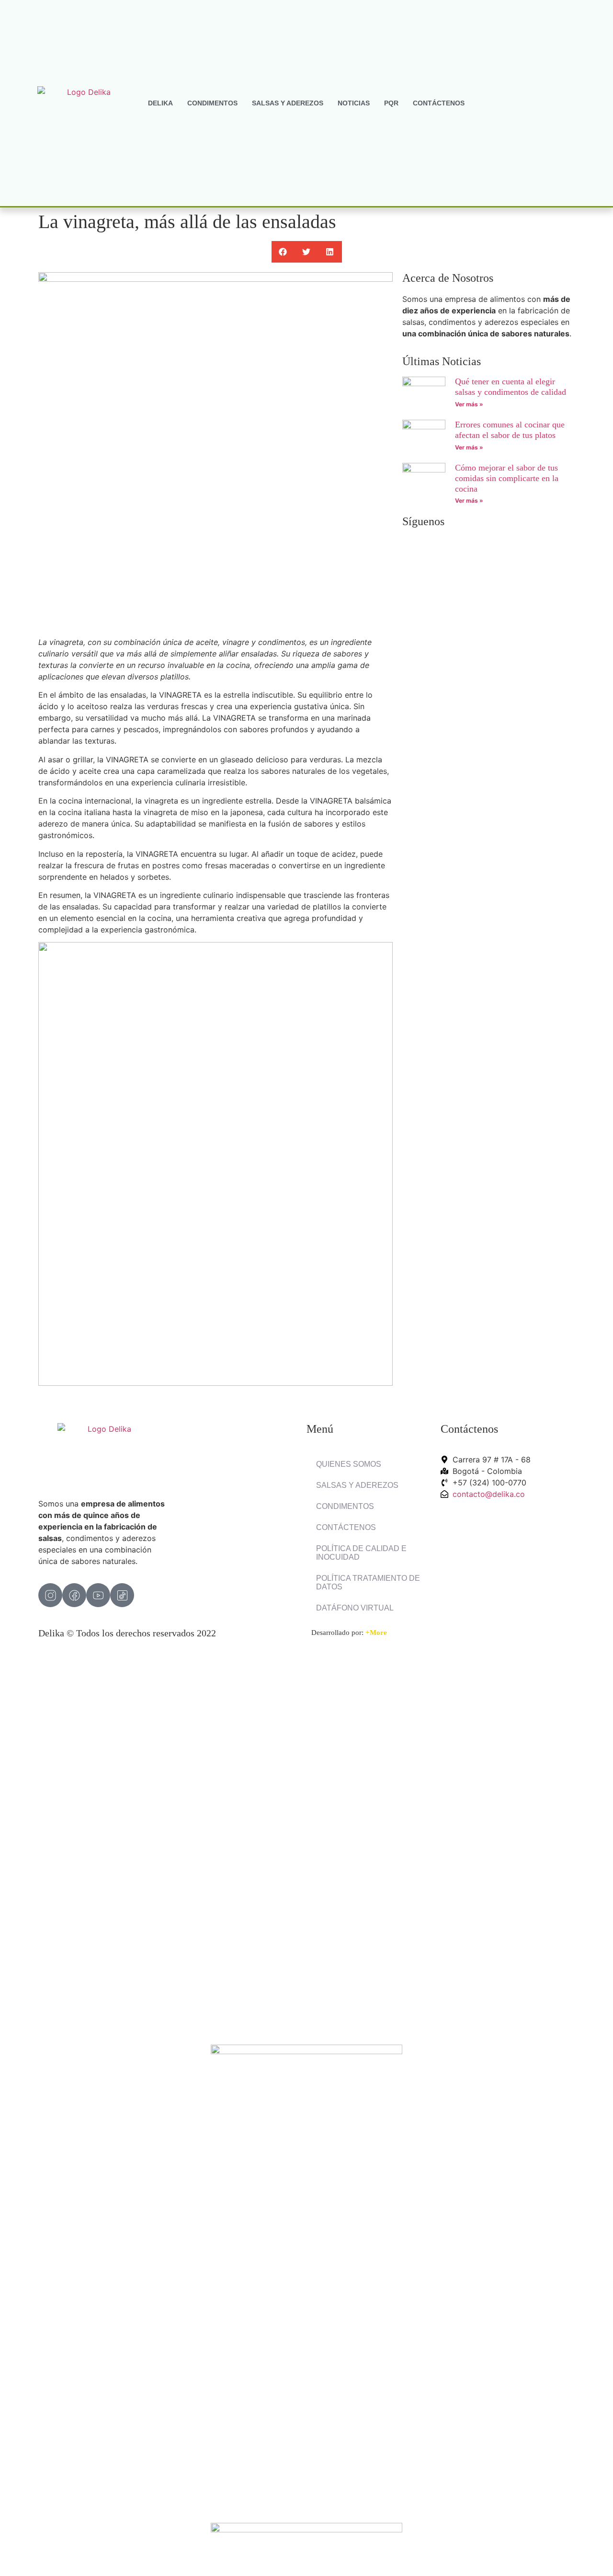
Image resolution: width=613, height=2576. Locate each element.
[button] (283, 252)
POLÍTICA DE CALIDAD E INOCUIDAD (361, 1553)
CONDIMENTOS (212, 103)
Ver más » (469, 404)
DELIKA (160, 103)
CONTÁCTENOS (439, 103)
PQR (391, 103)
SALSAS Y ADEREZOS (288, 103)
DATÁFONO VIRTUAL (355, 1608)
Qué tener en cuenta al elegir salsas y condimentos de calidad (511, 387)
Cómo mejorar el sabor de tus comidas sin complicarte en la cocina (507, 478)
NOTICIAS (354, 103)
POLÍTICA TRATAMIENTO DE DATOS (368, 1582)
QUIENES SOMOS (349, 1464)
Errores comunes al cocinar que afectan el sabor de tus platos (510, 430)
